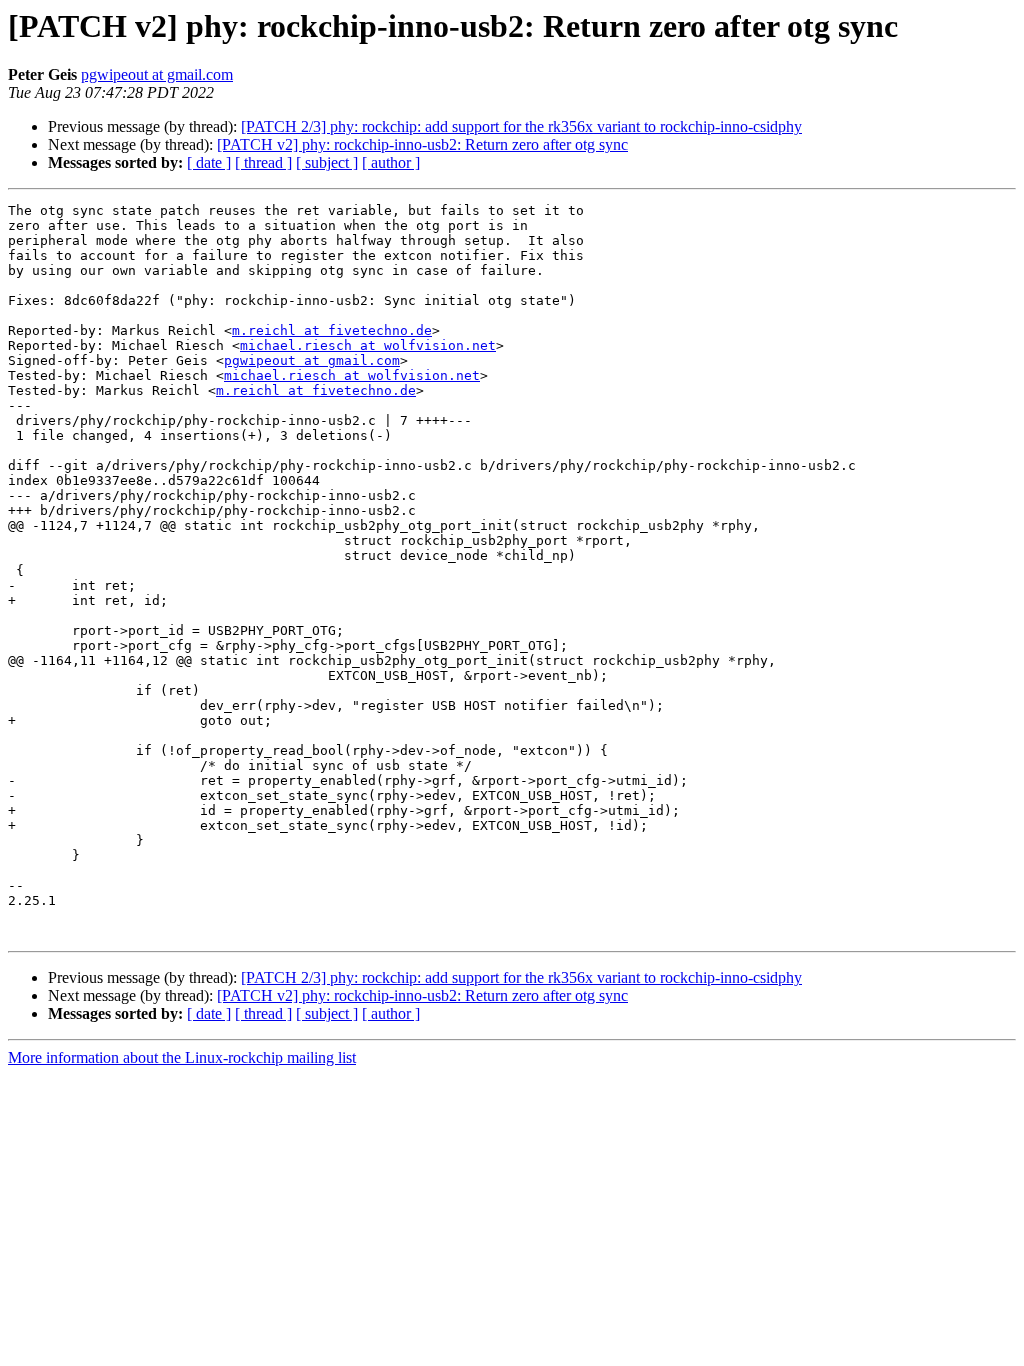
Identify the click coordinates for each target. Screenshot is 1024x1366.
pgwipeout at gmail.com (157, 74)
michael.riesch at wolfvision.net (368, 345)
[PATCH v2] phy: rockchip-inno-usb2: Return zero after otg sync (422, 144)
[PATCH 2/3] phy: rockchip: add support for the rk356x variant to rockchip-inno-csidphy (521, 126)
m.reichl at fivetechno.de (332, 330)
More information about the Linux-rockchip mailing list (182, 1057)
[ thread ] (263, 162)
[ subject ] (327, 162)
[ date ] (209, 162)
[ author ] (391, 162)
